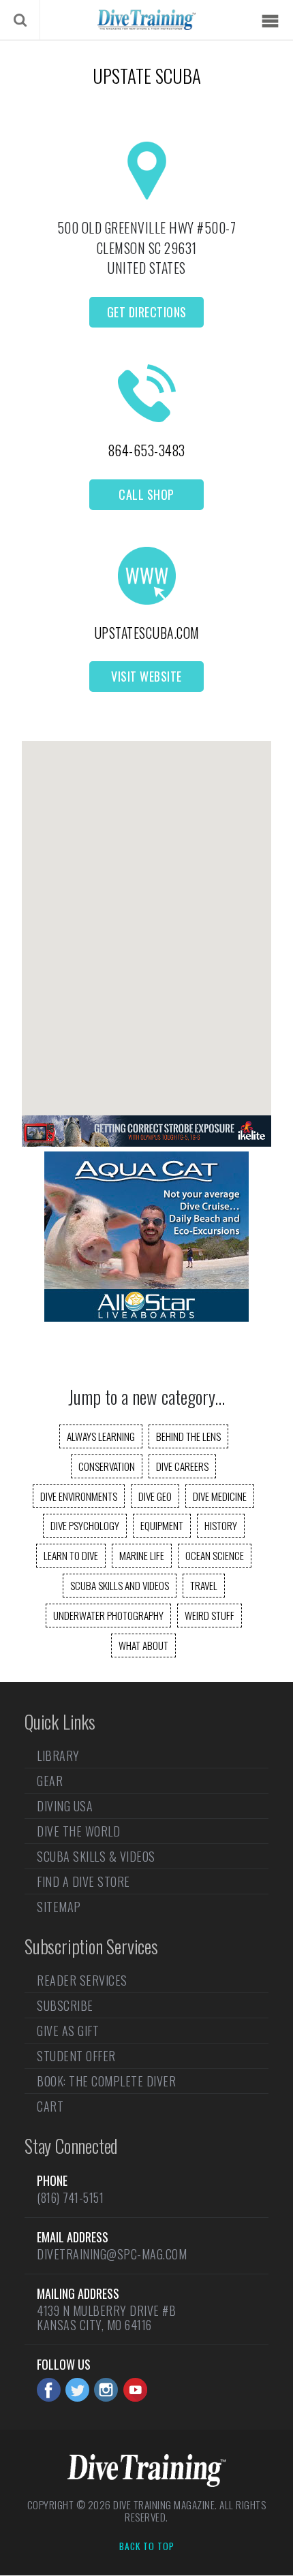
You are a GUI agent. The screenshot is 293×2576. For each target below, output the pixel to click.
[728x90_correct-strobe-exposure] (146, 1142)
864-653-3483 (147, 450)
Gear (50, 1781)
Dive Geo (155, 1496)
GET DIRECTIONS (147, 312)
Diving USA (65, 1806)
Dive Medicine (220, 1496)
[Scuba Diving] (146, 20)
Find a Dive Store (83, 1881)
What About (143, 1645)
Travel (204, 1585)
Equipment (162, 1525)
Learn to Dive (71, 1555)
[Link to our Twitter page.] (77, 2390)
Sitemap (59, 1907)
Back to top (147, 2547)
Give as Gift (68, 2031)
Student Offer (76, 2056)
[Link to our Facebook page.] (49, 2390)
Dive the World (78, 1831)
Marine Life (142, 1555)
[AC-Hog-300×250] (146, 1317)
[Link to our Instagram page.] (106, 2390)
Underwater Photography (108, 1615)
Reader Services (82, 1982)
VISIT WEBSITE (146, 676)
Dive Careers (182, 1466)
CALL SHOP (146, 494)
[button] (146, 916)
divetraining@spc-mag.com (112, 2254)
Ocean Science (215, 1555)
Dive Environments (79, 1496)
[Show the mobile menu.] (270, 21)
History (221, 1525)
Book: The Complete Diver (106, 2081)
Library (58, 1757)
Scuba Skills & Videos (96, 1856)
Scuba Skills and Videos (120, 1585)
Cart (50, 2106)
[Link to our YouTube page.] (135, 2390)
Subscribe (65, 2005)
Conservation (107, 1466)
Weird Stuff (210, 1615)
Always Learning (101, 1436)
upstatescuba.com (147, 633)
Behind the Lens (188, 1436)
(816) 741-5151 (70, 2197)
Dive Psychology (85, 1525)
